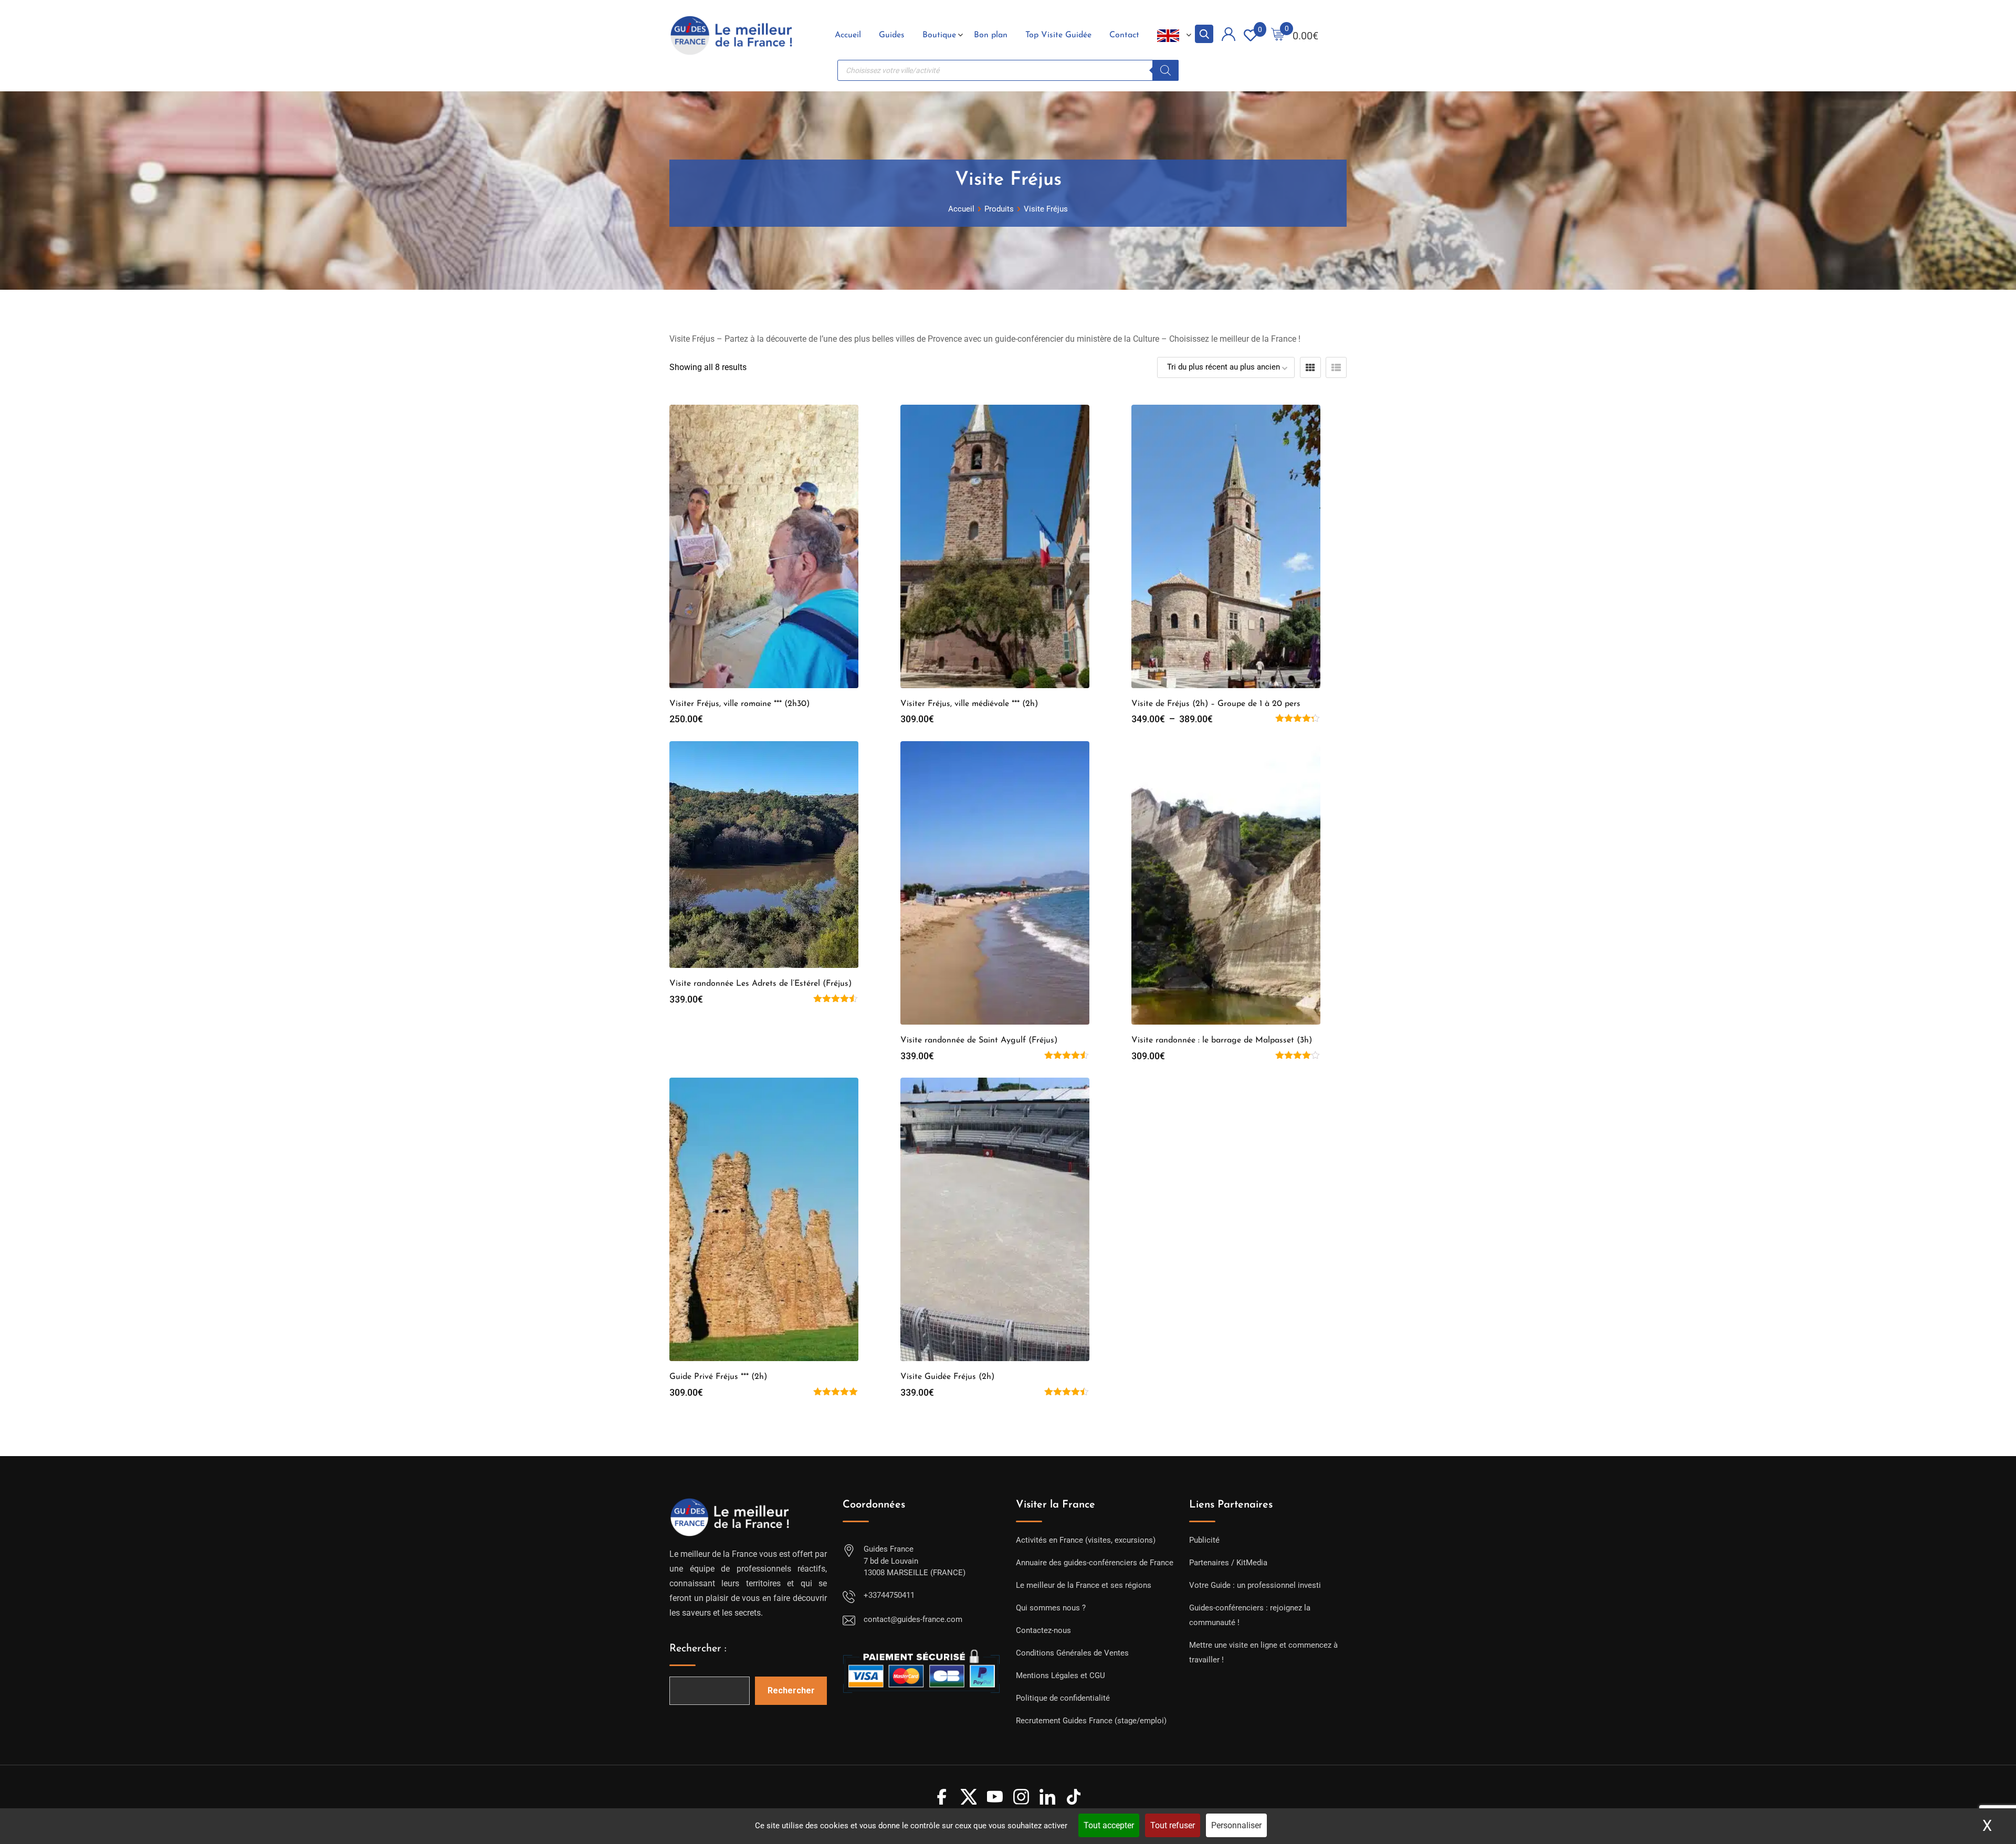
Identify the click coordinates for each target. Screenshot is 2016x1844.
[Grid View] (1310, 367)
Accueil (848, 35)
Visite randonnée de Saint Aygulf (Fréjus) (979, 1040)
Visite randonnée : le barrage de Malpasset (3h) (1222, 1040)
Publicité (1204, 1540)
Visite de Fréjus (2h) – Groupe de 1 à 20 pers (1216, 704)
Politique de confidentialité (1063, 1698)
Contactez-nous (1043, 1630)
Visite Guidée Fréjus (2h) (947, 1377)
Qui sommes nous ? (1051, 1608)
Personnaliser (1236, 1825)
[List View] (1336, 367)
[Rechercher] (1165, 70)
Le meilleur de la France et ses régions (1084, 1585)
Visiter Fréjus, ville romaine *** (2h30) (739, 704)
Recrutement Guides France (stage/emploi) (1091, 1721)
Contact (1124, 35)
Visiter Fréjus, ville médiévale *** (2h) (969, 704)
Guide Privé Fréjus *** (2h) (718, 1377)
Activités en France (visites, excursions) (1086, 1540)
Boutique (939, 35)
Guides (892, 35)
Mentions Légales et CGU (1060, 1676)
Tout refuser (1173, 1825)
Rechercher (791, 1690)
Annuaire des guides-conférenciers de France (1095, 1563)
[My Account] (1228, 36)
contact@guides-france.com (913, 1619)
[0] (1278, 35)
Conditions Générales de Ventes (1072, 1653)
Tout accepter (1109, 1825)
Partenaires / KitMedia (1228, 1563)
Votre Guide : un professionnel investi (1255, 1585)
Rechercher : (698, 1649)
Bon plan (991, 35)
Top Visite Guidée (1058, 35)
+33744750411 (889, 1595)
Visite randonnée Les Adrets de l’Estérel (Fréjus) (760, 984)
